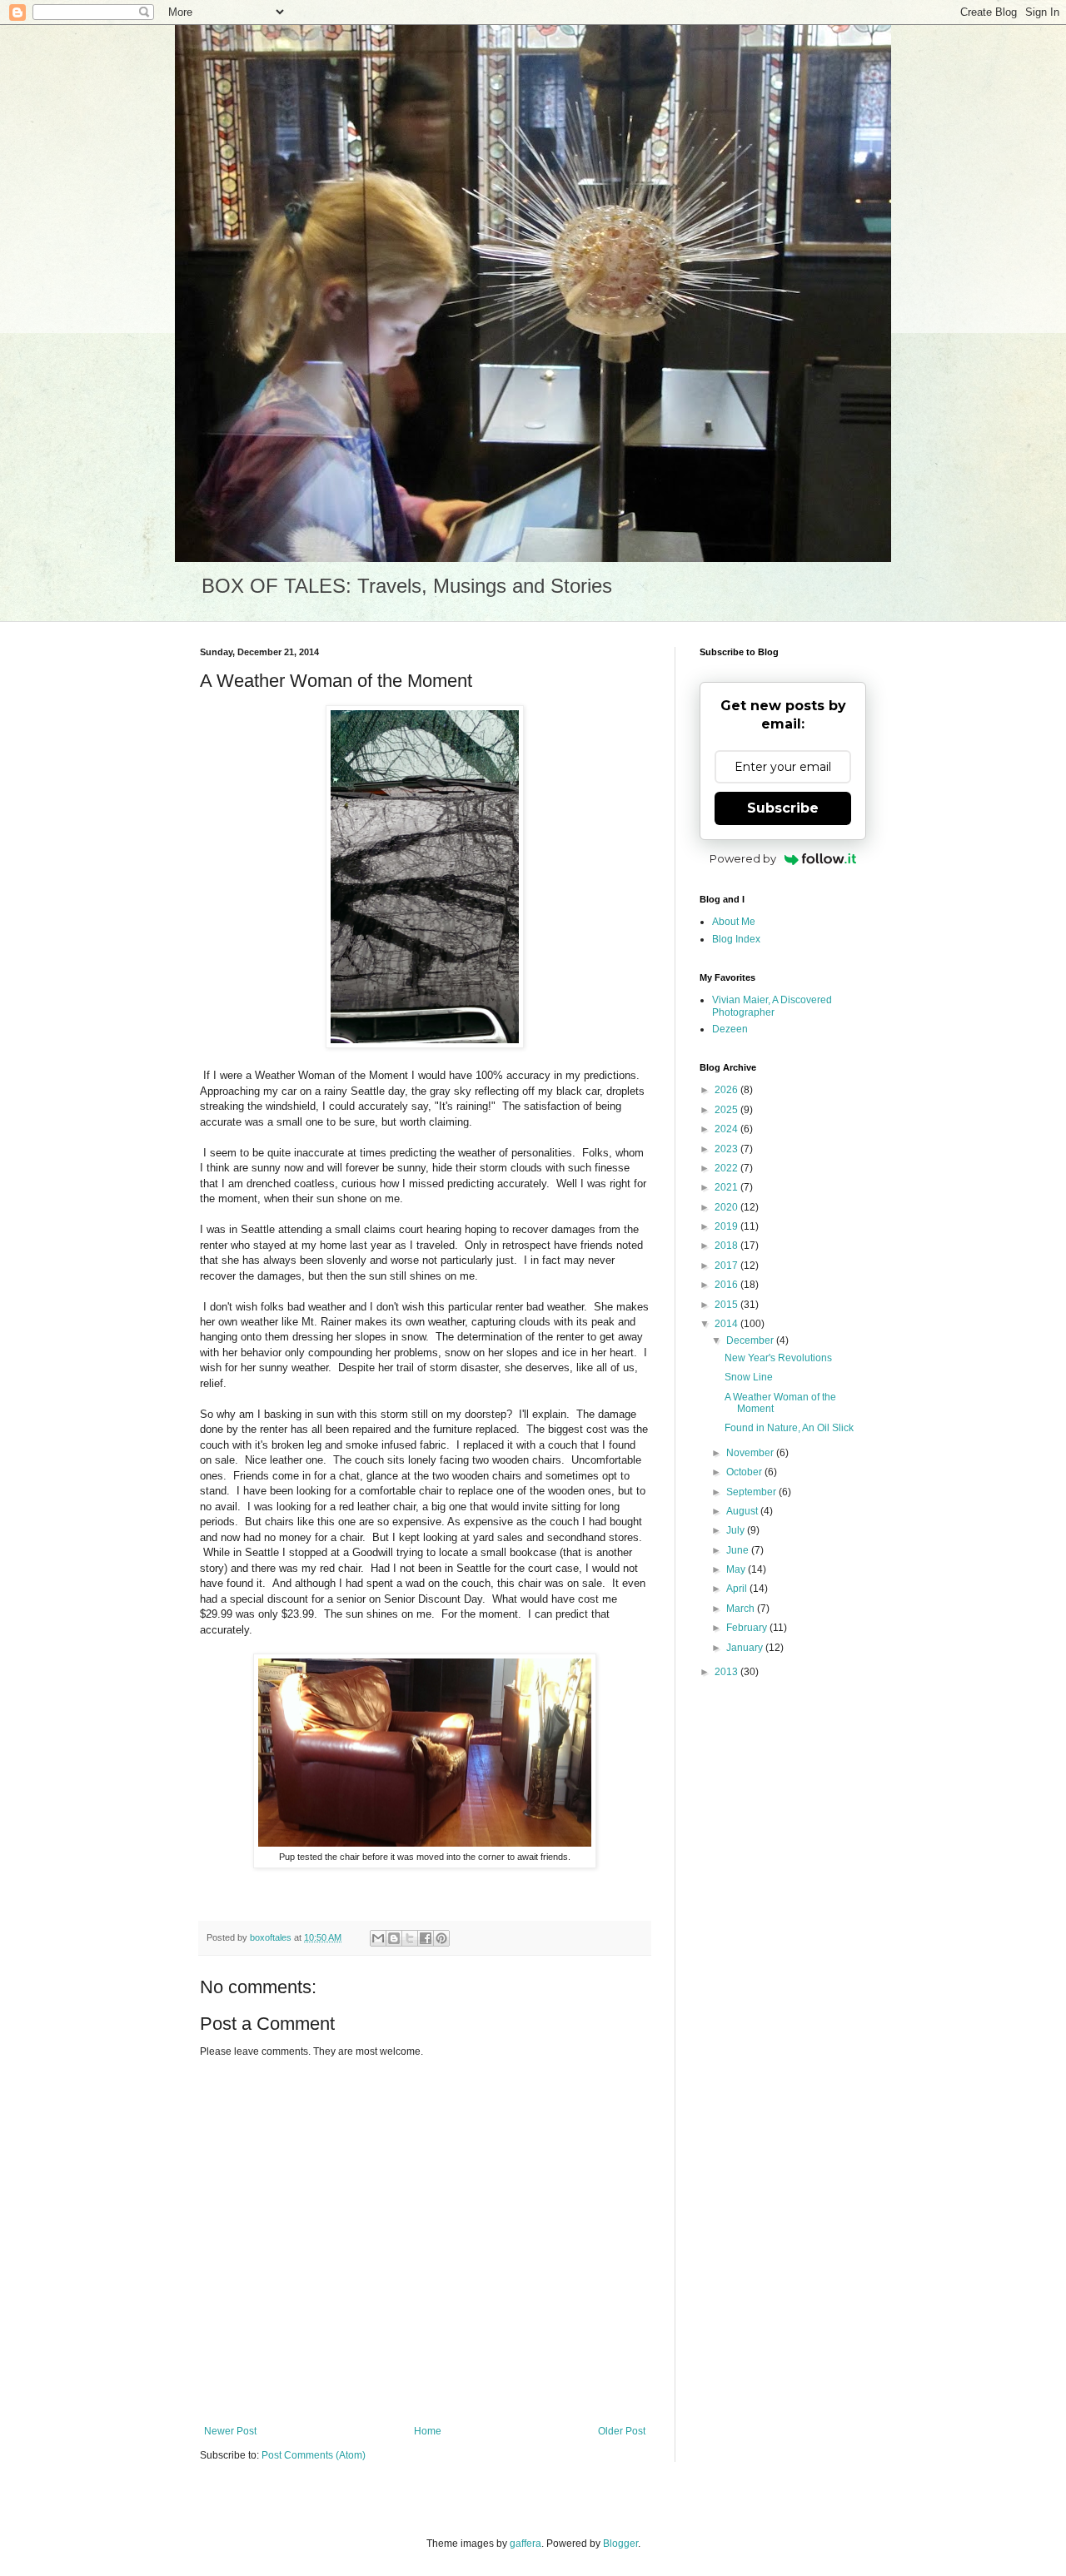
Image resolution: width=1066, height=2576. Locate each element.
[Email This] (378, 1938)
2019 (727, 1226)
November (751, 1453)
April (738, 1589)
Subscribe (783, 808)
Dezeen (730, 1029)
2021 (727, 1187)
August (743, 1511)
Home (428, 2431)
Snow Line (749, 1377)
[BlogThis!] (394, 1938)
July (737, 1530)
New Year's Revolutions (778, 1358)
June (739, 1550)
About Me (734, 922)
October (745, 1472)
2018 (727, 1246)
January (746, 1648)
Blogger (620, 2544)
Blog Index (736, 939)
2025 (727, 1110)
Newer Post (230, 2431)
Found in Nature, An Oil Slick (789, 1428)
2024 (727, 1129)
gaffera (526, 2544)
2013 (727, 1672)
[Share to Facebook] (426, 1938)
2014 (727, 1324)
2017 (727, 1266)
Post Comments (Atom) (314, 2455)
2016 (727, 1285)
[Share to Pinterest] (441, 1938)
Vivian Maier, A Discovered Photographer (772, 1006)
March (742, 1609)
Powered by (743, 858)
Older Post (622, 2431)
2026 (727, 1090)
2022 (727, 1168)
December (751, 1340)
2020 (727, 1207)
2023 (727, 1149)
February (748, 1628)
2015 (727, 1305)
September (752, 1492)
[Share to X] (410, 1938)
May (737, 1569)
